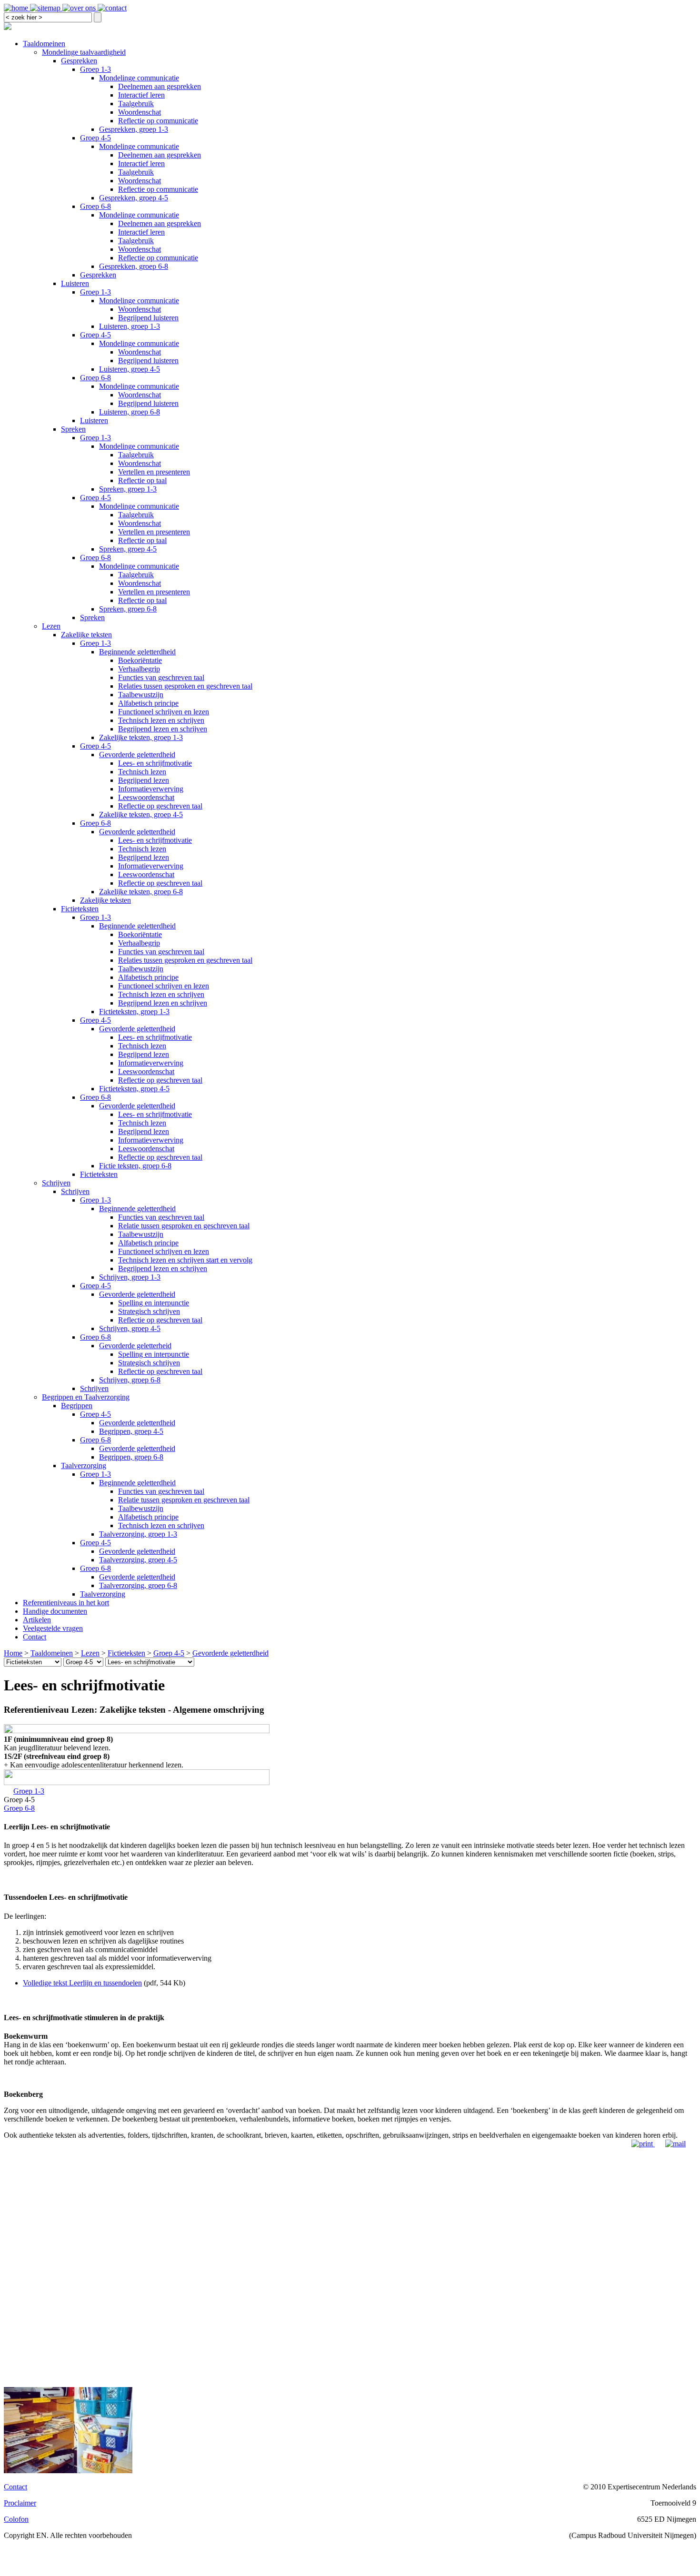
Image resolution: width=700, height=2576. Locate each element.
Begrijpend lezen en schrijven (163, 729)
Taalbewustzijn (141, 695)
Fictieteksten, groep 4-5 (134, 1089)
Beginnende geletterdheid (137, 652)
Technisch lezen (142, 772)
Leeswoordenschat (146, 797)
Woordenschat (140, 112)
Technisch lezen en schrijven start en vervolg (185, 1260)
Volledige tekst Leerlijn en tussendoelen (82, 1983)
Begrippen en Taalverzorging (86, 1397)
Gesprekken (79, 61)
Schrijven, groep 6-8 (130, 1380)
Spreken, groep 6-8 (128, 609)
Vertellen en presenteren (154, 472)
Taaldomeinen (44, 44)
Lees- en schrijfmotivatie (155, 763)
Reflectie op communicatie (158, 121)
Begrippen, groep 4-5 (131, 1431)
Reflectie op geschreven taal (160, 806)
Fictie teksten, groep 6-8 (135, 1166)
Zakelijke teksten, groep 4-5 (141, 814)
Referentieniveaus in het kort (66, 1603)
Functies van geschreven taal (161, 677)
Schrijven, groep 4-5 (130, 1328)
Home (13, 1653)
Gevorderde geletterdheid (137, 755)
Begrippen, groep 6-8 (131, 1457)
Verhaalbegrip (139, 669)
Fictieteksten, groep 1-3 (134, 1012)
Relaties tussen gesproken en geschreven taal (185, 686)
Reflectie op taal (142, 480)
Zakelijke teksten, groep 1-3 (141, 737)
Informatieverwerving (151, 789)
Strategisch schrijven (149, 1311)
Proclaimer (20, 2503)
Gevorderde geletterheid (135, 1346)
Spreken (73, 429)
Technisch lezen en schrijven (161, 720)
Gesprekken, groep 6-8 (134, 266)
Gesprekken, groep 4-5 (134, 198)
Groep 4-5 (95, 138)
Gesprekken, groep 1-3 (134, 129)
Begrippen (77, 1406)
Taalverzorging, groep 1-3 (138, 1534)
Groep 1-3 (95, 69)
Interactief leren (141, 95)
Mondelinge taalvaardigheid (84, 52)
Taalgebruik (136, 104)
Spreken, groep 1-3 (128, 489)
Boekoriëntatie (140, 660)
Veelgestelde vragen (53, 1628)
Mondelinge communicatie (139, 78)
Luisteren (75, 283)
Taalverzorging (84, 1466)
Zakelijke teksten (86, 635)
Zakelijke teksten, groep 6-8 (141, 892)
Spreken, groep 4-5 (128, 549)
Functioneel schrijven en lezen (164, 712)
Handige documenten (55, 1611)
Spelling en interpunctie (154, 1303)
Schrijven (56, 1183)
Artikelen (37, 1620)
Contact (35, 1637)
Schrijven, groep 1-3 (130, 1277)
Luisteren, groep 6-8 (130, 412)
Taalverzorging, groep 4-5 (138, 1560)
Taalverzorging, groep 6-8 (138, 1585)
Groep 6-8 (95, 206)
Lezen (51, 626)
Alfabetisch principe (148, 703)
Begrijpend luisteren (148, 318)
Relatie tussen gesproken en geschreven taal (184, 1226)
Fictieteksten (80, 909)
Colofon (16, 2519)
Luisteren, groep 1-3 (130, 326)
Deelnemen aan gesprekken (160, 86)
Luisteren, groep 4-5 (130, 369)
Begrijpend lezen (144, 780)
